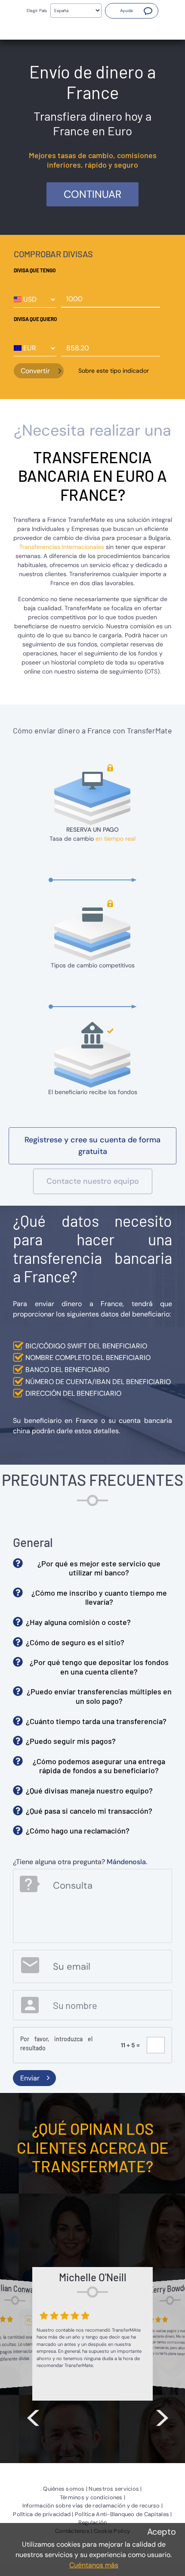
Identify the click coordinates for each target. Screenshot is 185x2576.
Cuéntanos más (94, 2565)
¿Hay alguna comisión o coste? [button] (78, 1622)
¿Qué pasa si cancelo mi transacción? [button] (89, 1811)
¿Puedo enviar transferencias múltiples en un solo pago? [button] (99, 1696)
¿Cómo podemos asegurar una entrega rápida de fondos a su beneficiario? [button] (99, 1766)
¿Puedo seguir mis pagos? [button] (71, 1741)
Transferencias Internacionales (62, 547)
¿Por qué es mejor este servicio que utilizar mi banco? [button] (99, 1568)
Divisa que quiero (35, 319)
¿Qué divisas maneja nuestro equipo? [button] (89, 1790)
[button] (132, 11)
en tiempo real (116, 839)
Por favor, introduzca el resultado (56, 2043)
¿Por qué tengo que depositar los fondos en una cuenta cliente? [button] (99, 1667)
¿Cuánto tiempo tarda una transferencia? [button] (96, 1721)
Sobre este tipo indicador (114, 371)
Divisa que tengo (35, 270)
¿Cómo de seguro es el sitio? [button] (75, 1642)
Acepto (162, 2532)
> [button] (162, 2416)
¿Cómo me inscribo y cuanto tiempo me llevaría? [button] (99, 1597)
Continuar (92, 194)
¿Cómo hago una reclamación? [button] (78, 1831)
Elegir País (37, 11)
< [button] (33, 2416)
